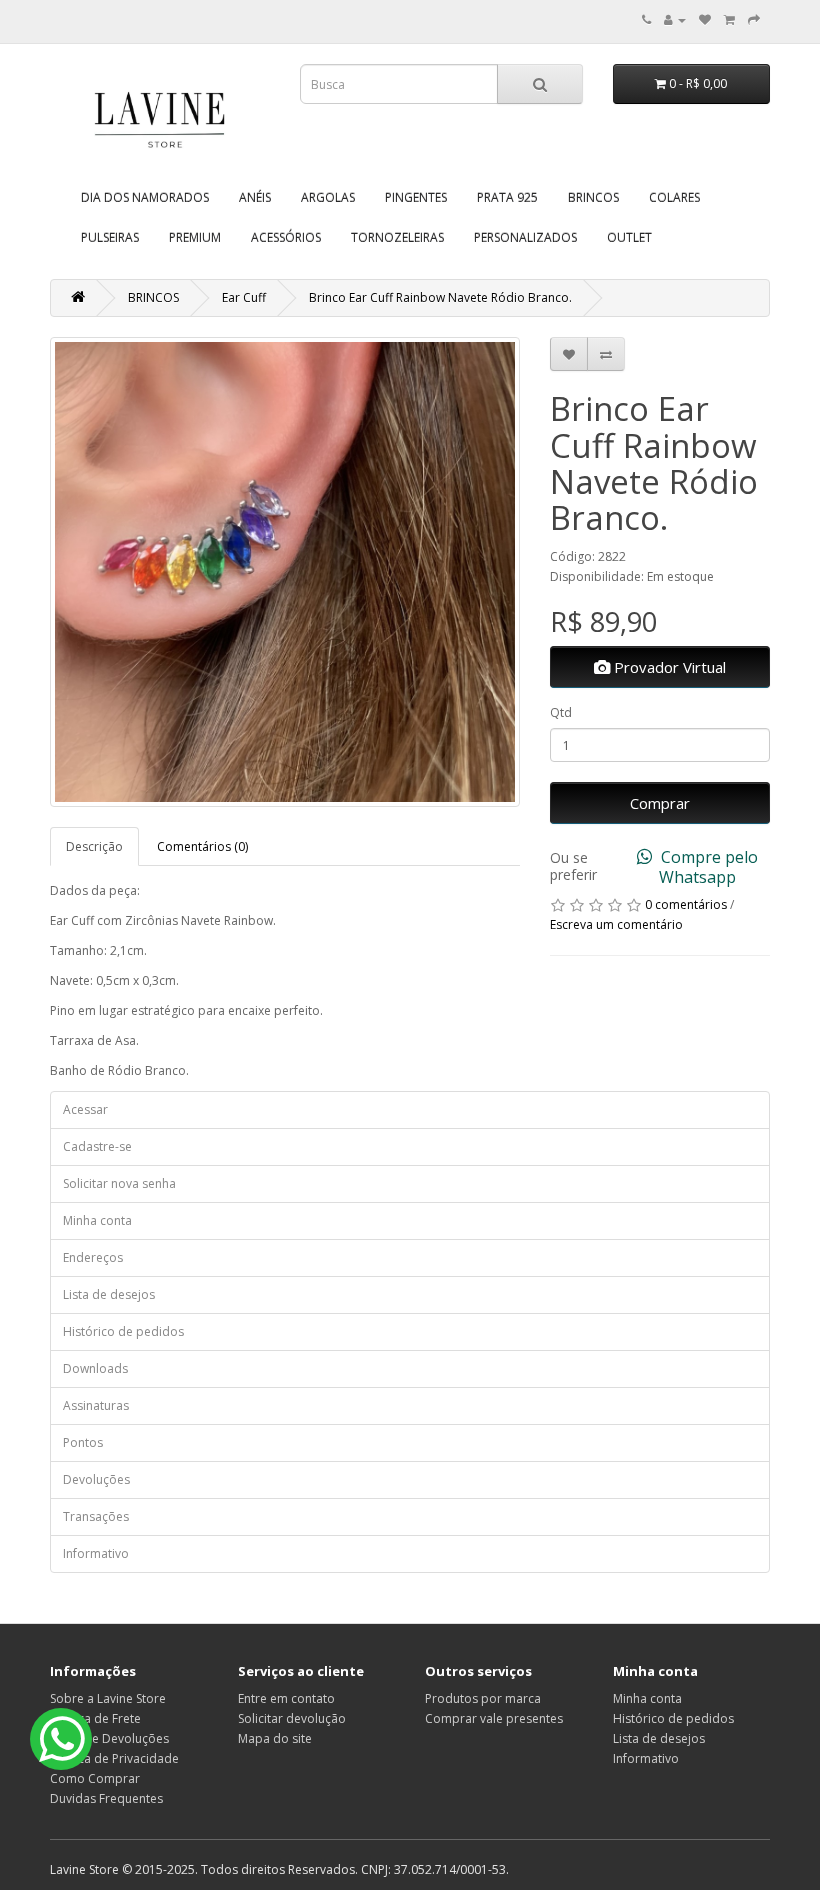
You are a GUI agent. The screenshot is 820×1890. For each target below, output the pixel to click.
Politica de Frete (95, 1718)
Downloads (95, 1368)
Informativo (96, 1553)
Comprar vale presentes (494, 1718)
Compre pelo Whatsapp (707, 867)
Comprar (660, 803)
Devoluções (96, 1479)
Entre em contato (286, 1698)
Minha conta (97, 1220)
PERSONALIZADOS (525, 237)
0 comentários (686, 904)
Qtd (561, 712)
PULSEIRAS (110, 237)
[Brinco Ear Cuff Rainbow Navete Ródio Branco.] (285, 572)
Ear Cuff (244, 297)
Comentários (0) (202, 846)
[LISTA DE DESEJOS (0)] (705, 19)
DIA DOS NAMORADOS (145, 197)
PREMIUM (195, 237)
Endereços (93, 1257)
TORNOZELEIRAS (397, 237)
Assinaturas (96, 1405)
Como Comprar (95, 1778)
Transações (96, 1516)
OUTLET (629, 237)
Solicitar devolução (292, 1718)
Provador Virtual (668, 667)
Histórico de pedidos (123, 1331)
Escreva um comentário (616, 924)
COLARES (674, 197)
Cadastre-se (97, 1146)
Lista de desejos (109, 1294)
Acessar (85, 1109)
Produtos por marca (483, 1698)
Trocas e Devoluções (109, 1738)
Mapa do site (275, 1738)
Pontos (83, 1442)
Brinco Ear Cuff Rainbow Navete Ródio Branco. (440, 297)
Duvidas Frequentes (106, 1798)
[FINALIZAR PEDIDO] (754, 19)
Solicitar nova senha (119, 1183)
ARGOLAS (328, 197)
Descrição (94, 846)
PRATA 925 (507, 197)
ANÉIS (255, 197)
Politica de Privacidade (114, 1758)
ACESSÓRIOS (286, 237)
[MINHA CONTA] (675, 19)
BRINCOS (593, 197)
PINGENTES (416, 197)
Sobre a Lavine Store (108, 1698)
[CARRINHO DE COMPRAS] (729, 19)
